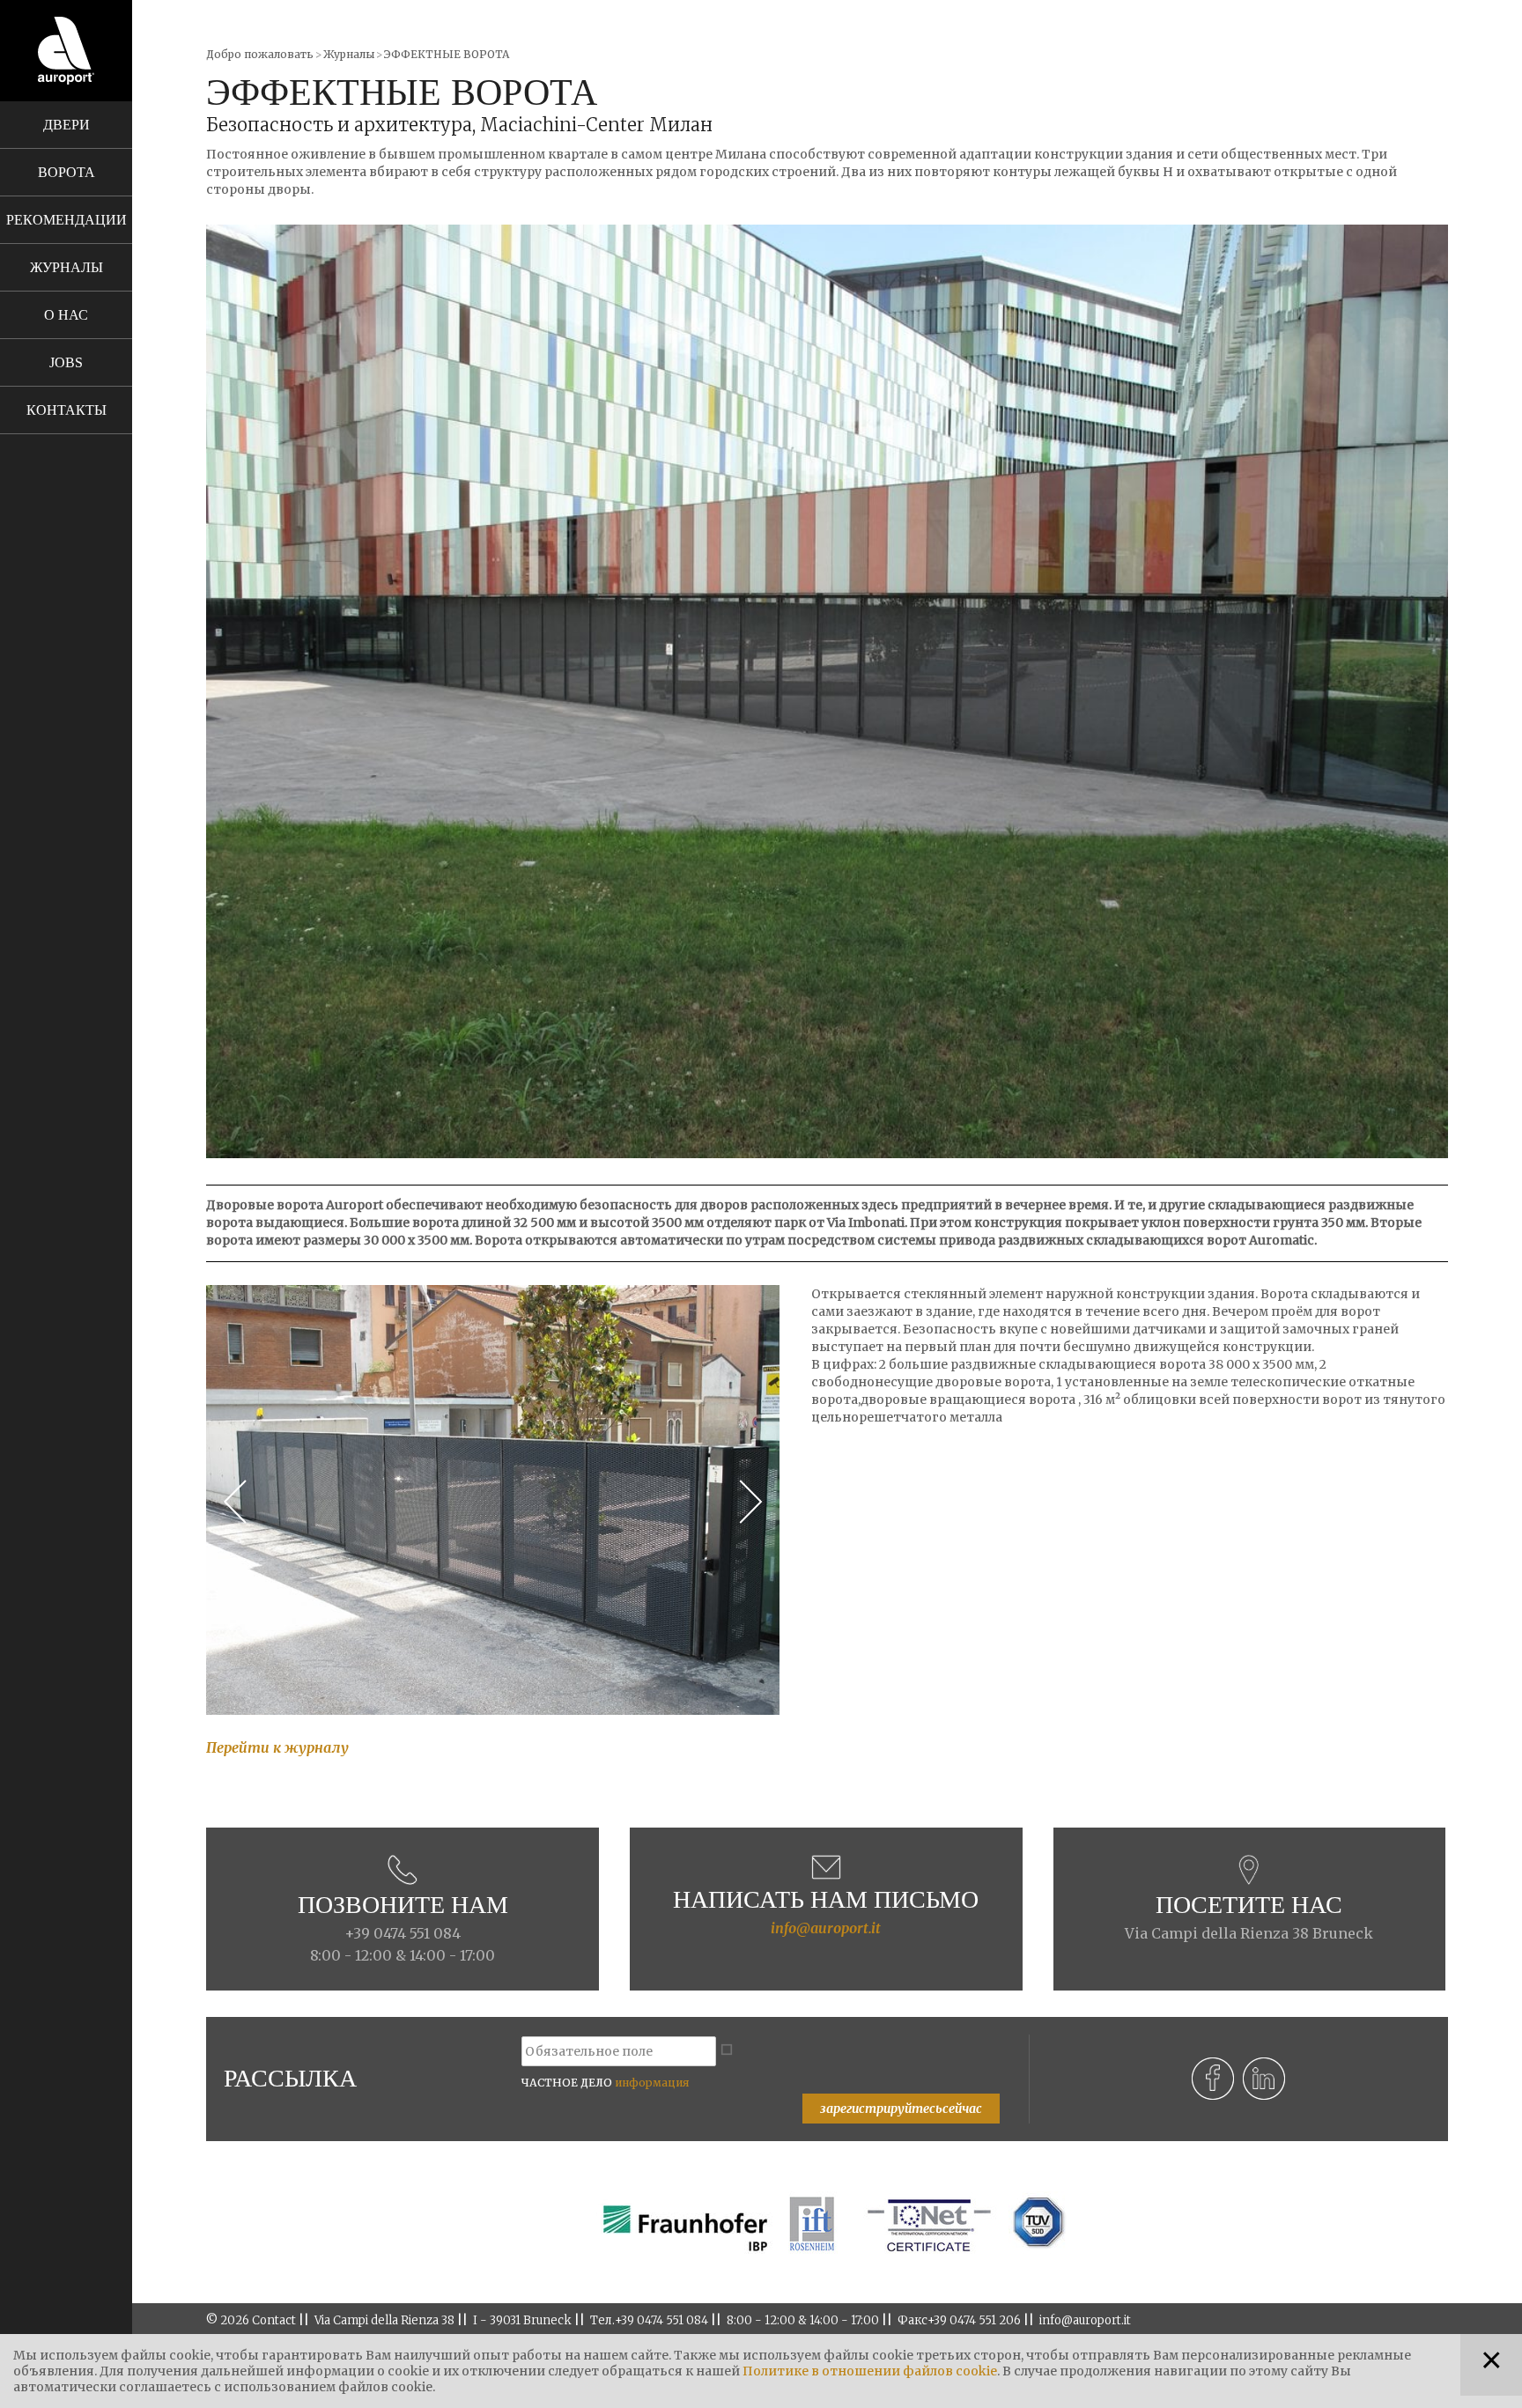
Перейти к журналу (277, 1747)
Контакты (66, 410)
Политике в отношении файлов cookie (870, 2371)
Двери (66, 125)
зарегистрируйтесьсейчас (901, 2109)
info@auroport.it (826, 1928)
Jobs (66, 362)
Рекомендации (66, 220)
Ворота (66, 172)
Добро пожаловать (260, 54)
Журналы (66, 267)
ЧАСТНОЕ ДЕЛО (605, 2083)
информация (652, 2083)
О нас (66, 315)
